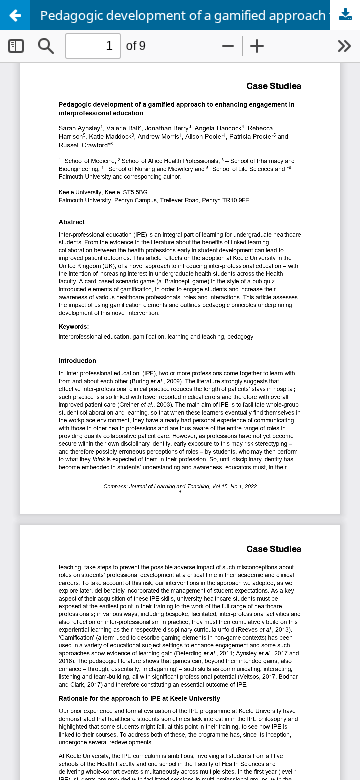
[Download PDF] (345, 15)
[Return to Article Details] (15, 15)
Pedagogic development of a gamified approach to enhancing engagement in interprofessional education (200, 15)
